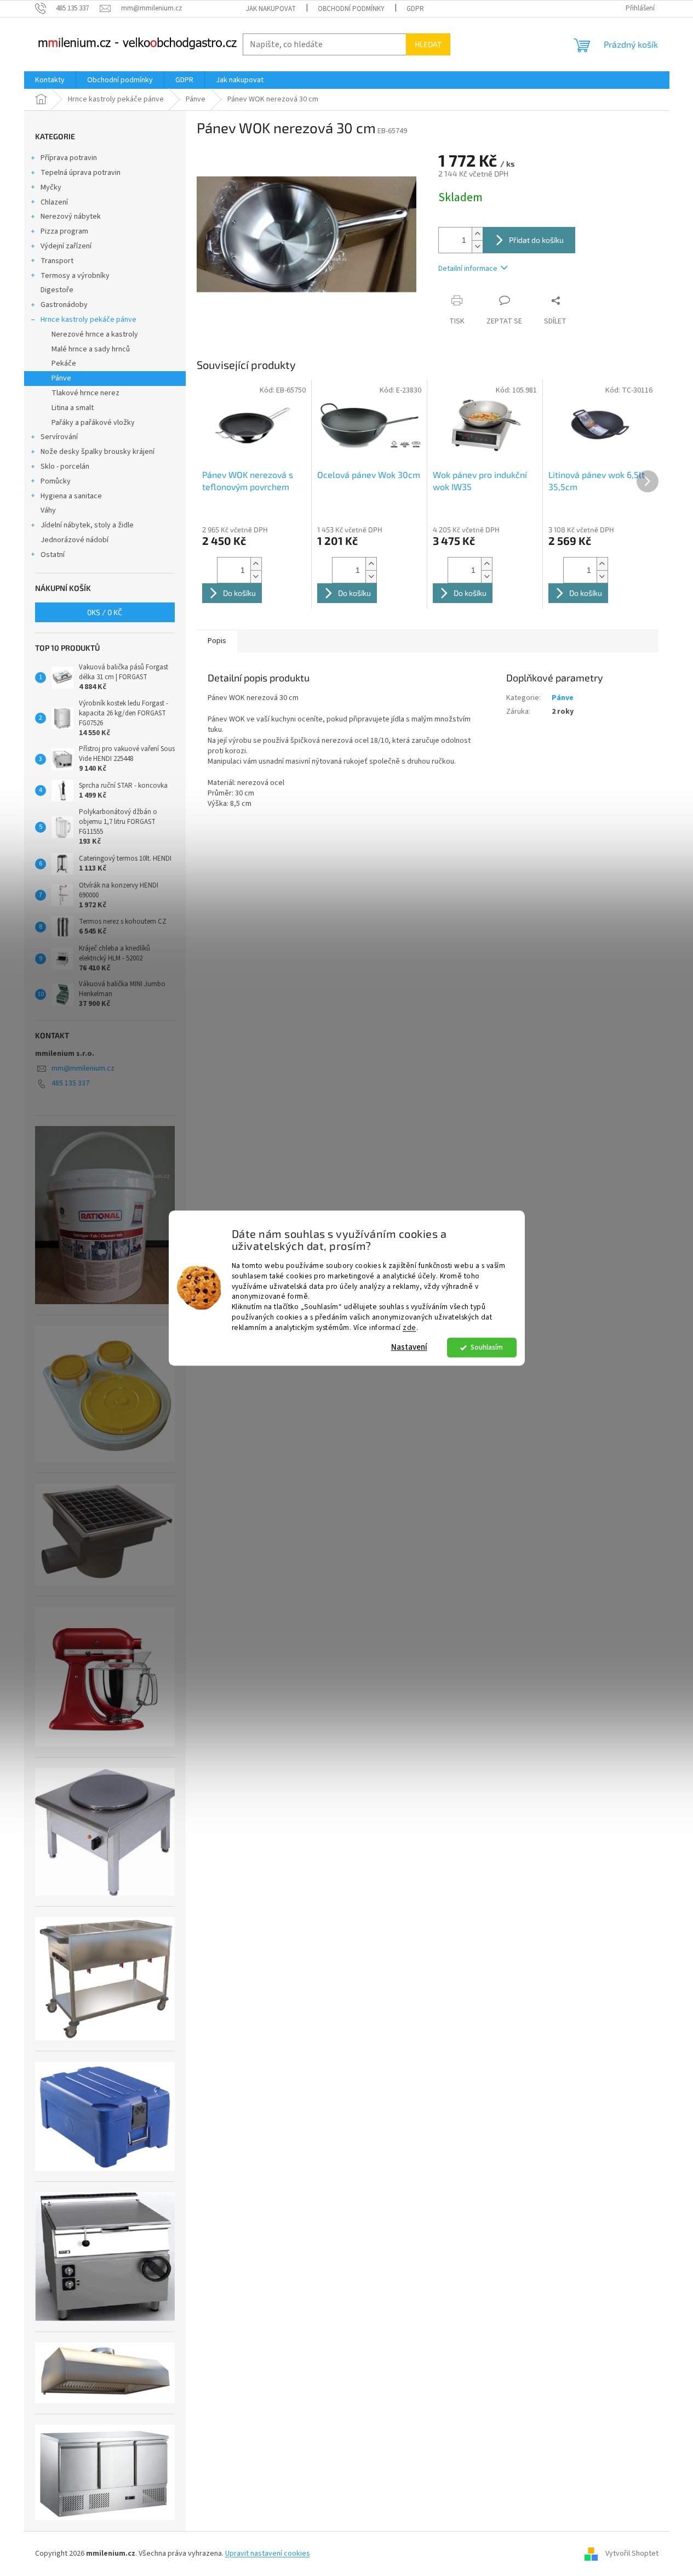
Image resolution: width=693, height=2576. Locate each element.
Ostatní (53, 555)
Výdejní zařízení (66, 246)
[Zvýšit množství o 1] (477, 234)
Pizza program (64, 231)
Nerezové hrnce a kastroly (95, 334)
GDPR (415, 9)
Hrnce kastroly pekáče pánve (88, 320)
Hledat (428, 44)
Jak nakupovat (271, 9)
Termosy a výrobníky (75, 276)
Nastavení (409, 1347)
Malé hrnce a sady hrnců (91, 349)
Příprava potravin (69, 158)
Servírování (59, 437)
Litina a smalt (73, 408)
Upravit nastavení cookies (268, 2554)
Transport (57, 261)
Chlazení (54, 202)
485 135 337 (70, 1083)
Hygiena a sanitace (71, 496)
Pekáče (64, 363)
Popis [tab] (217, 641)
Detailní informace (468, 269)
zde (409, 1327)
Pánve (61, 378)
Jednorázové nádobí (75, 540)
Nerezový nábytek (71, 217)
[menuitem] (50, 80)
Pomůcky (56, 481)
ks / (105, 612)
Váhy (48, 510)
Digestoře (57, 290)
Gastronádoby (64, 305)
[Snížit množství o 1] (477, 246)
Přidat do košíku (536, 240)
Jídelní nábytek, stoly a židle (87, 525)
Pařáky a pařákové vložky (93, 423)
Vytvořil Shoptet (632, 2554)
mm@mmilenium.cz (83, 1068)
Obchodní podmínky (351, 9)
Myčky (51, 187)
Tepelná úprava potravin (81, 173)
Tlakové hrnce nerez (85, 393)
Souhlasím (487, 1347)
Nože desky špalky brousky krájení (98, 452)
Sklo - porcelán (65, 467)
